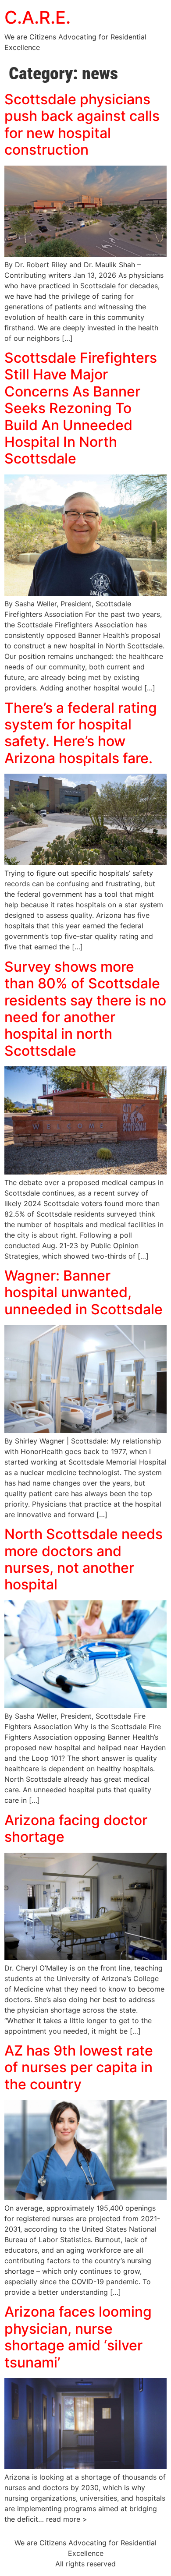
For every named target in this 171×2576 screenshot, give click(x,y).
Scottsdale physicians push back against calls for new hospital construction (82, 124)
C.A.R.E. (37, 17)
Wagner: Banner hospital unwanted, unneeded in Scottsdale (84, 1292)
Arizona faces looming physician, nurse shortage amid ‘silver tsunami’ (78, 2337)
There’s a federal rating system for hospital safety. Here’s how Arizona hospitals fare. (81, 733)
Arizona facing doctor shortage (76, 1828)
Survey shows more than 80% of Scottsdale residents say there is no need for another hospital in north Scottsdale (85, 1009)
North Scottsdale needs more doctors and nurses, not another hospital (84, 1559)
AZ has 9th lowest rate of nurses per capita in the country (79, 2067)
